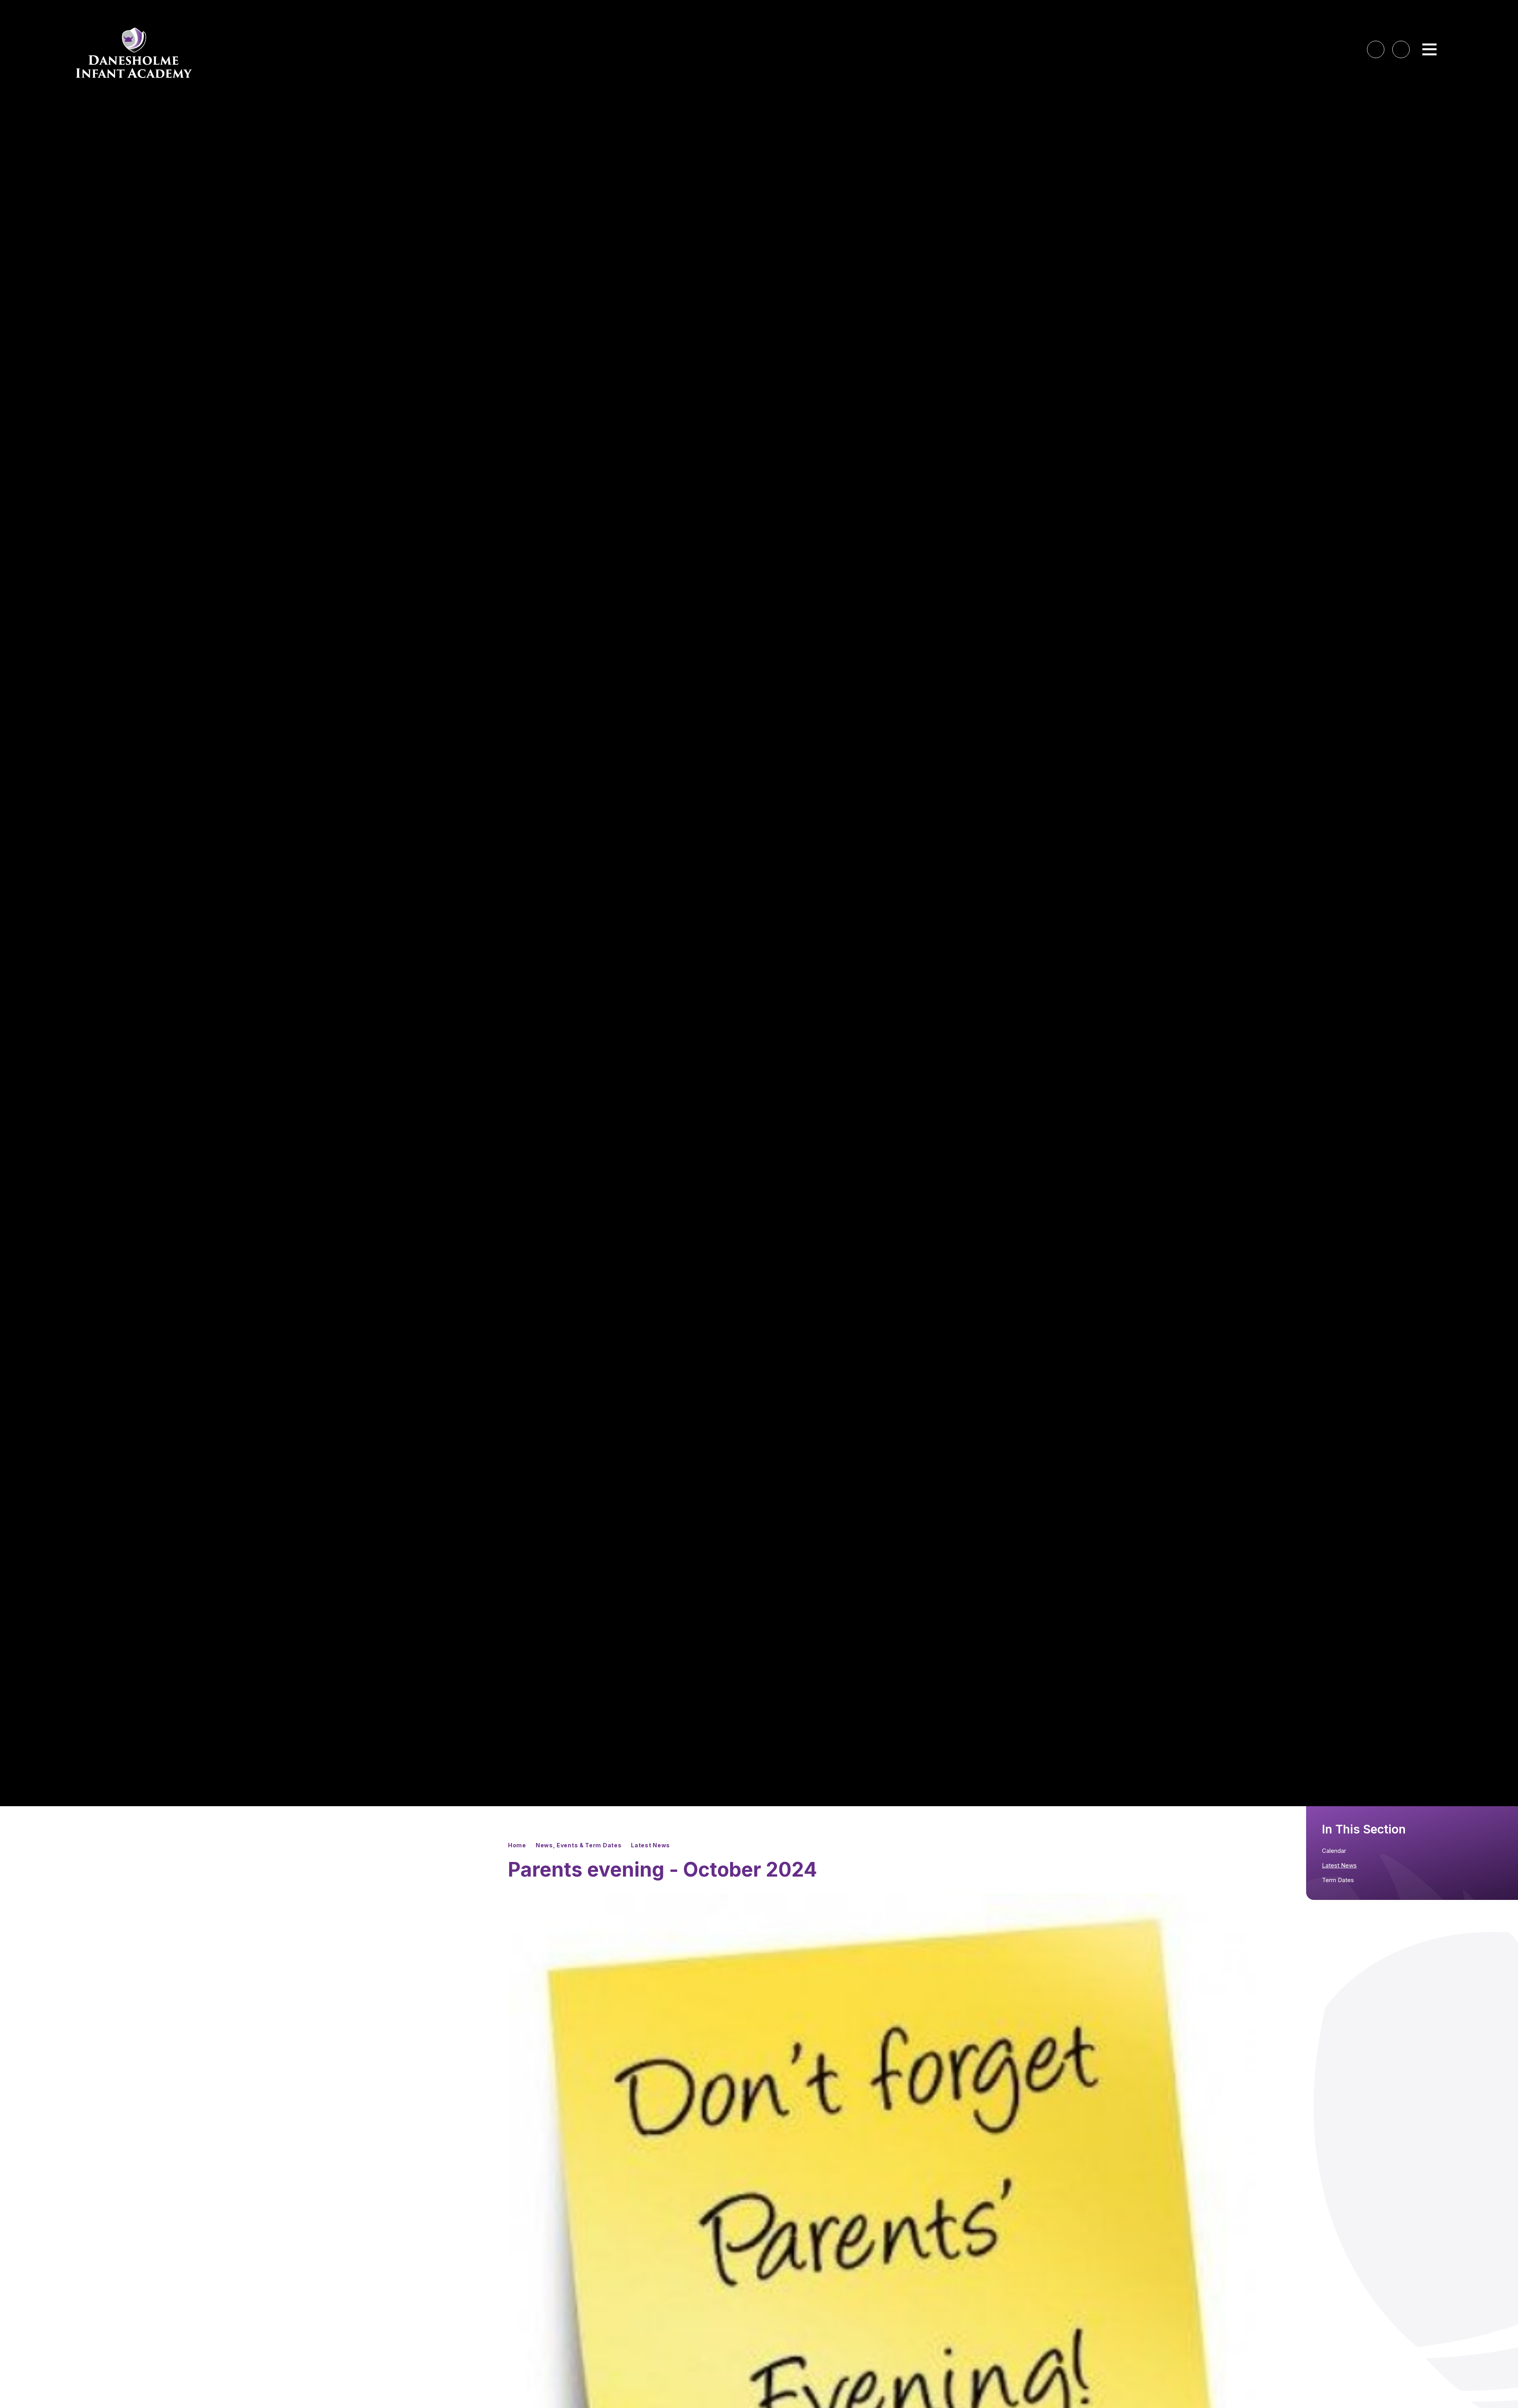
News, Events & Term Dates (579, 1845)
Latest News (650, 1845)
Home (517, 1845)
